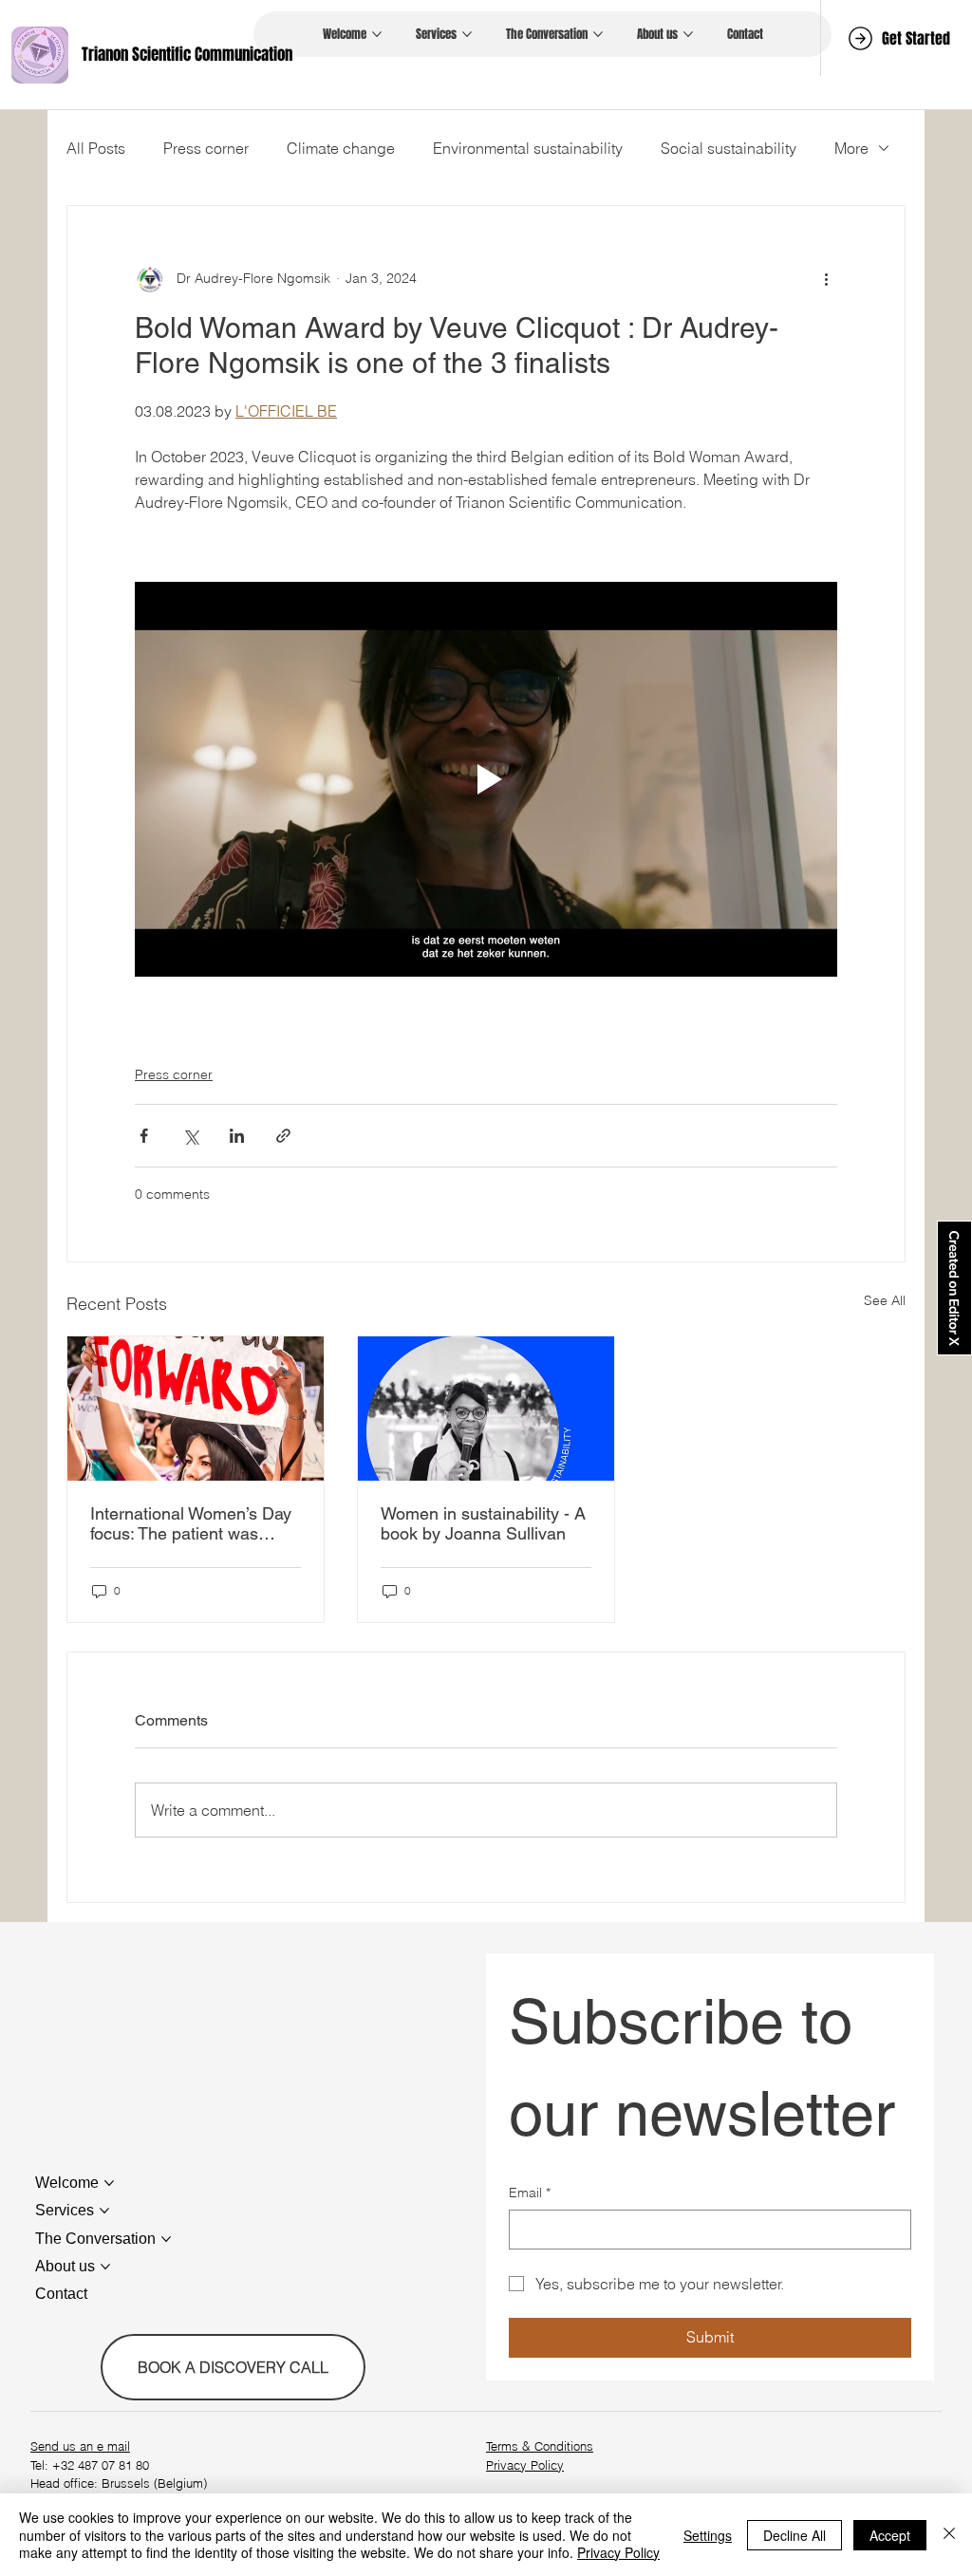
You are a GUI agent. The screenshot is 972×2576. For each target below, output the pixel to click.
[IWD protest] (196, 1409)
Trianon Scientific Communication (187, 55)
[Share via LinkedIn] (237, 1136)
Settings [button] (708, 2535)
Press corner (206, 148)
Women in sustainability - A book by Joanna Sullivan (483, 1523)
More (851, 148)
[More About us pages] (688, 34)
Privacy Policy (525, 2465)
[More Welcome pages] (377, 34)
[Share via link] (283, 1136)
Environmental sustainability (528, 148)
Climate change (341, 148)
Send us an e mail (80, 2446)
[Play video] (486, 779)
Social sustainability (729, 148)
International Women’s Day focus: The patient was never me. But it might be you (191, 1523)
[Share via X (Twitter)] (190, 1136)
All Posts (96, 148)
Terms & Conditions (540, 2446)
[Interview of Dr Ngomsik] (486, 1409)
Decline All (794, 2535)
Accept (890, 2535)
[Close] (949, 2535)
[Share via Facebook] (144, 1136)
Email (530, 2193)
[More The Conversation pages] (598, 34)
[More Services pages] (467, 34)
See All (885, 1300)
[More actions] (826, 278)
